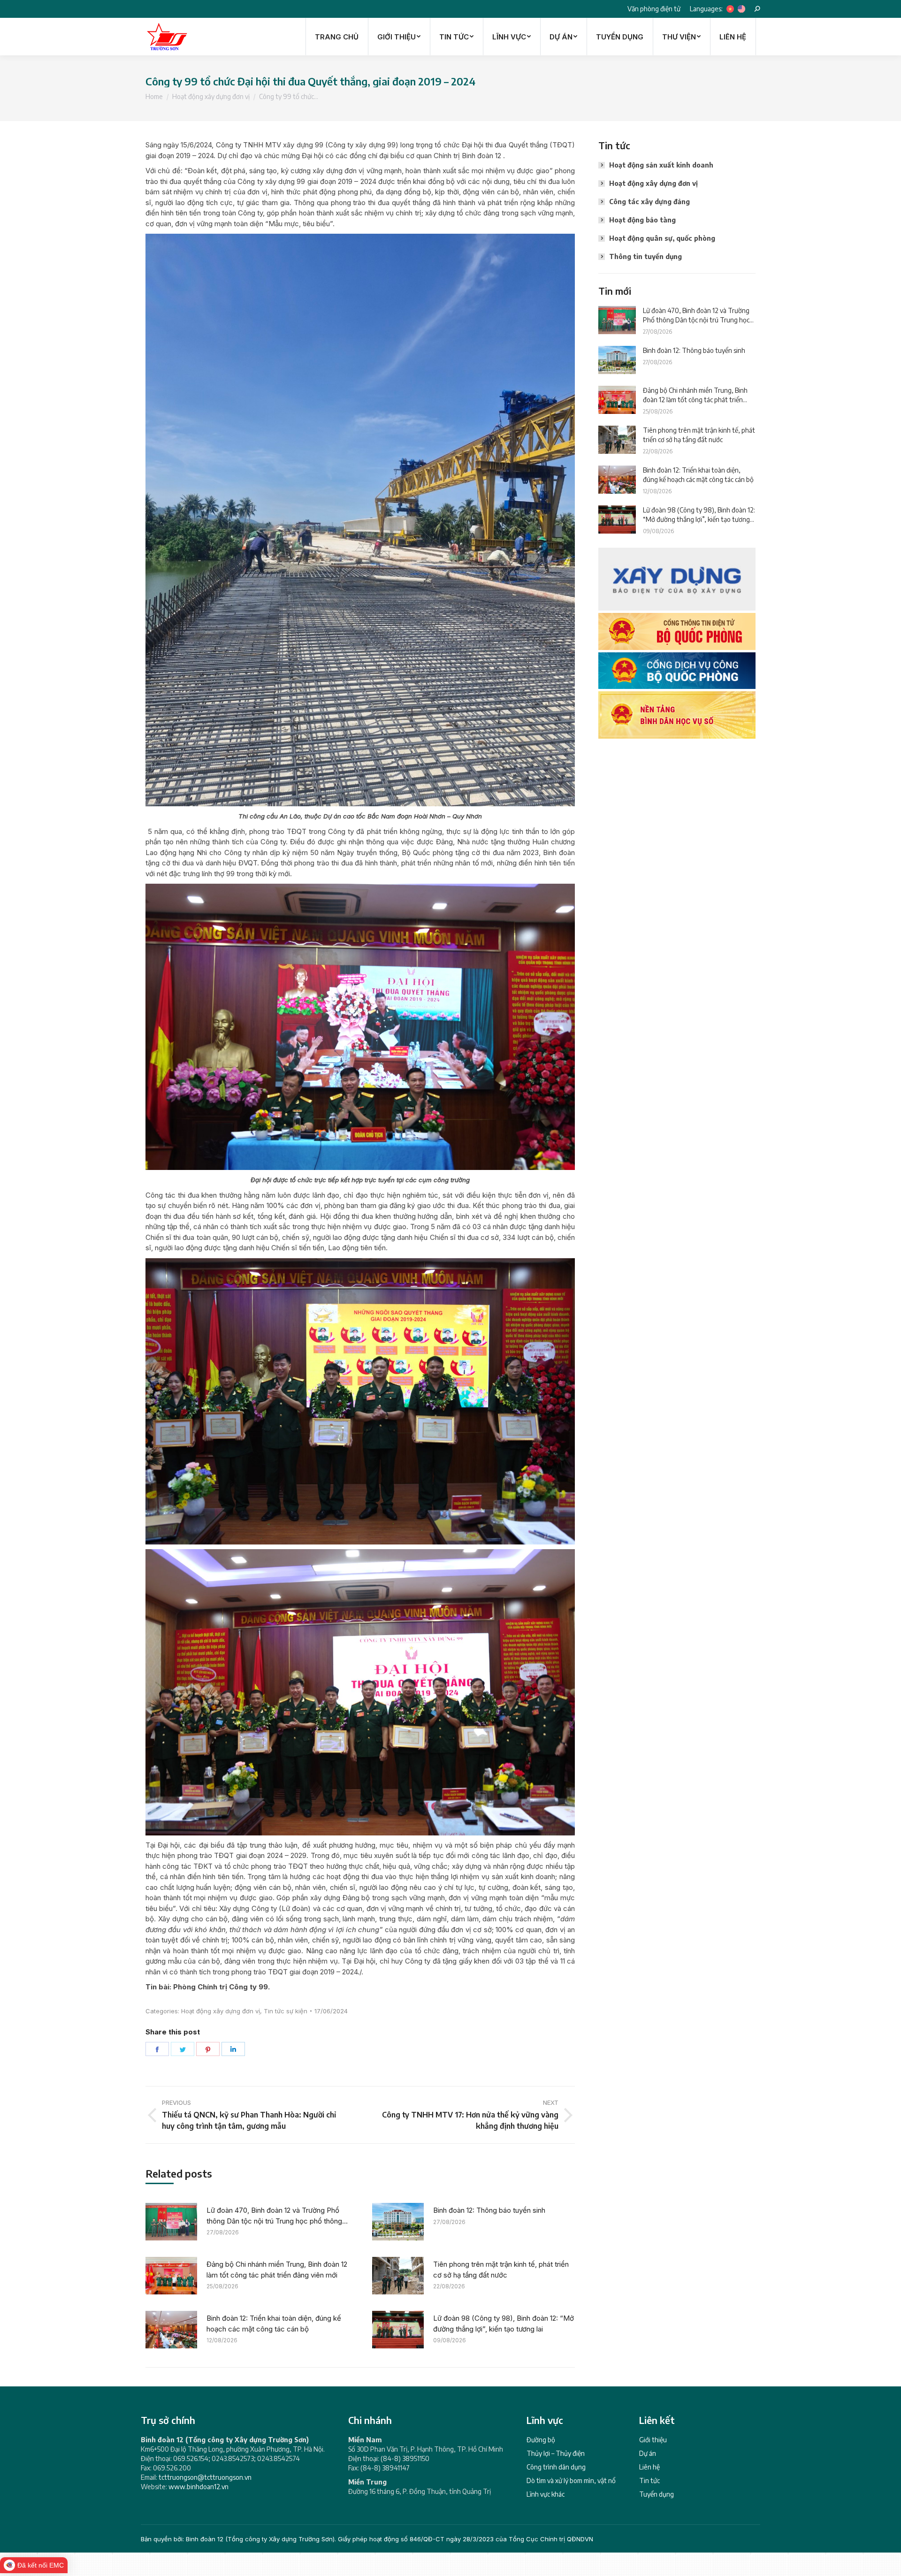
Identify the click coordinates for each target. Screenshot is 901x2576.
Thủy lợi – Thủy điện (556, 2453)
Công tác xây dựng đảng (649, 202)
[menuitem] (337, 37)
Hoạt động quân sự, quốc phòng (662, 238)
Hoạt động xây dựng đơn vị (221, 2011)
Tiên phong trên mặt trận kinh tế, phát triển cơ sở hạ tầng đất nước (501, 2270)
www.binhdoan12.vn (199, 2487)
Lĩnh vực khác (546, 2494)
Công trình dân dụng (556, 2467)
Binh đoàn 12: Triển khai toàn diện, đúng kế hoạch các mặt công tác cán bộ (274, 2324)
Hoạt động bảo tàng (642, 220)
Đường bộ (541, 2440)
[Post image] (171, 2222)
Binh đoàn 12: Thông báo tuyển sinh (489, 2210)
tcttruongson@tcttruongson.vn (205, 2477)
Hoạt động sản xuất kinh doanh (661, 165)
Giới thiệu (653, 2440)
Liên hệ (649, 2467)
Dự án (648, 2453)
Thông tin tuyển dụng (645, 256)
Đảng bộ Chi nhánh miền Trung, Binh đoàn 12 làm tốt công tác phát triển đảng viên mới (277, 2270)
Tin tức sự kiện (286, 2011)
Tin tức (649, 2480)
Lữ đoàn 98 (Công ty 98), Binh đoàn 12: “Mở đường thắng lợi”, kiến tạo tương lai (504, 2324)
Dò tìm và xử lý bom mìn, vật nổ (571, 2480)
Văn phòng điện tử (654, 9)
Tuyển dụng (657, 2494)
